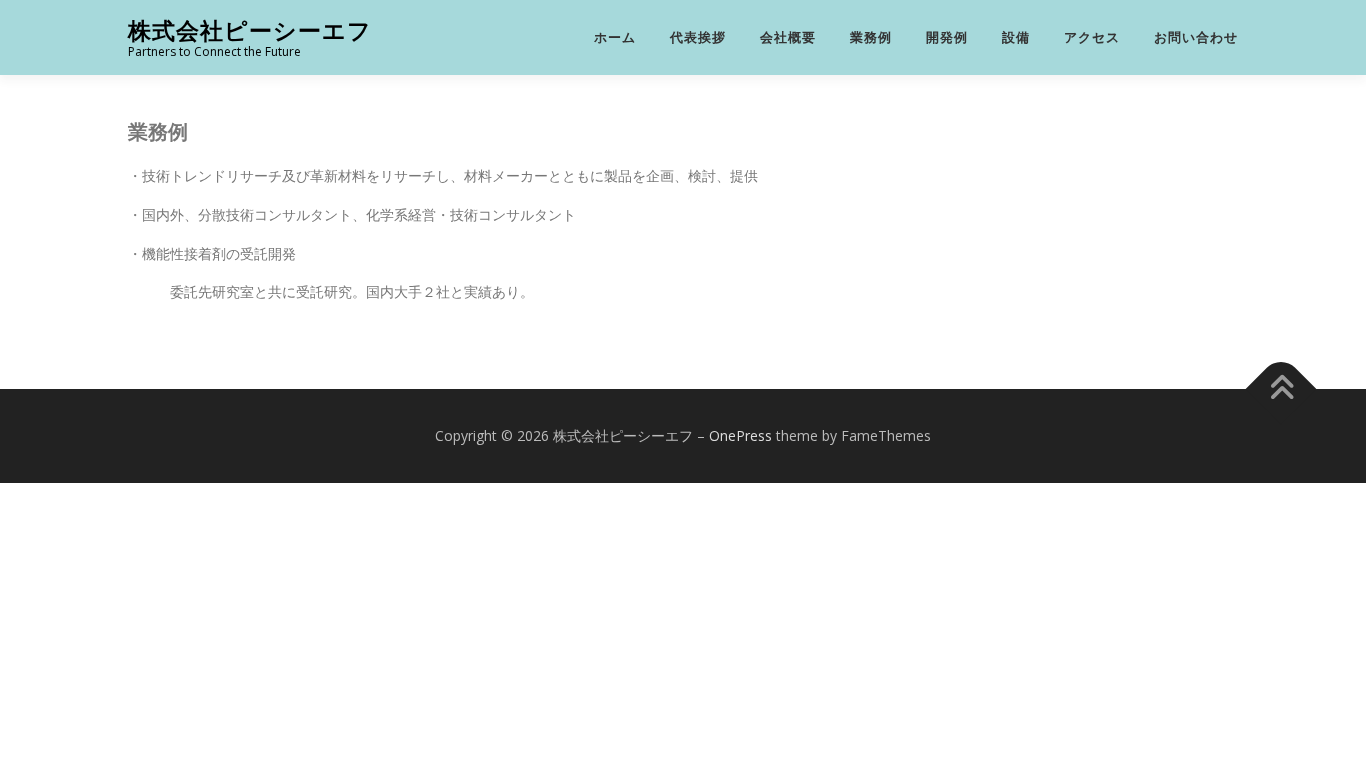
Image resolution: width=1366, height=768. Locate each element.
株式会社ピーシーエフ (250, 30)
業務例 (871, 37)
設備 (1016, 37)
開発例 (947, 37)
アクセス (1092, 37)
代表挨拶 (698, 37)
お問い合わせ (1196, 37)
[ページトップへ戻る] (1281, 389)
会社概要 (788, 37)
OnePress (740, 435)
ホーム (615, 37)
